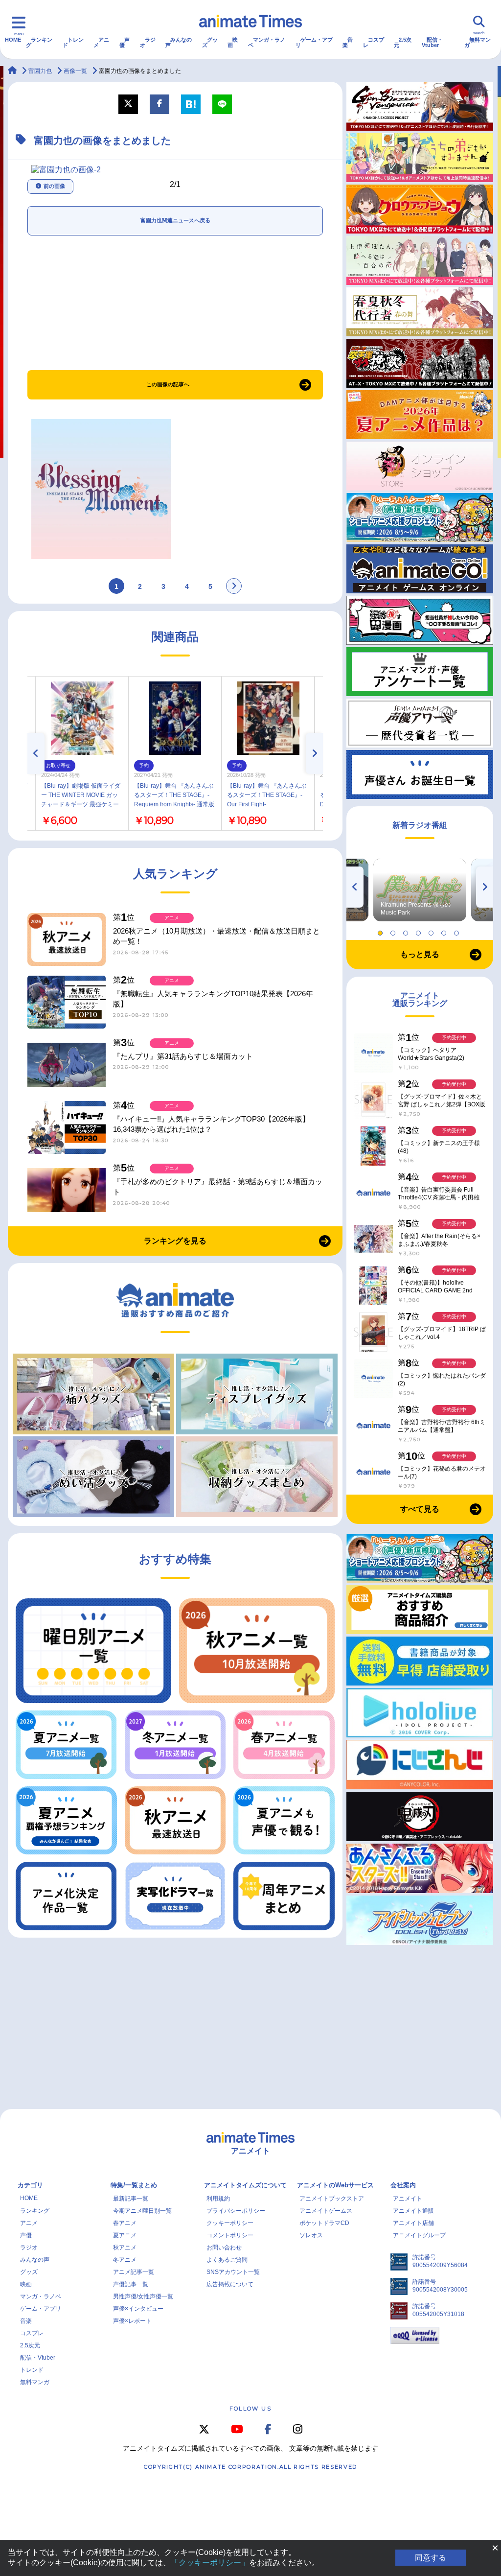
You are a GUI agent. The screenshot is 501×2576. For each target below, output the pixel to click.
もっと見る (420, 954)
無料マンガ (478, 42)
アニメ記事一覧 (134, 2272)
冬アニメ (125, 2260)
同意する (431, 2558)
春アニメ (125, 2223)
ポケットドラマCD (324, 2223)
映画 (233, 42)
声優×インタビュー (138, 2309)
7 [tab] (458, 931)
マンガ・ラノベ (267, 42)
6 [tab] (445, 931)
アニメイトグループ (419, 2235)
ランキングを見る (175, 1241)
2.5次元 (403, 42)
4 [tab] (420, 931)
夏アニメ (125, 2235)
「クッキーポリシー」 (210, 2563)
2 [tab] (394, 931)
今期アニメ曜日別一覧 (142, 2211)
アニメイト (408, 2199)
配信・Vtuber (432, 42)
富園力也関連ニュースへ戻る (175, 220)
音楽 (348, 42)
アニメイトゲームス (326, 2211)
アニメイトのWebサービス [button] (335, 2185)
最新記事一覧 (131, 2199)
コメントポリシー (230, 2235)
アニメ (101, 42)
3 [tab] (407, 931)
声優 (125, 42)
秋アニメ (125, 2248)
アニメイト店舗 (413, 2223)
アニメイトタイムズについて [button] (245, 2185)
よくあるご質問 (227, 2260)
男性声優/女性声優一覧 (143, 2296)
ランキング (39, 42)
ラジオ (148, 42)
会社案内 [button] (403, 2185)
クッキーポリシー (230, 2223)
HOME (13, 40)
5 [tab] (433, 931)
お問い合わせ (224, 2248)
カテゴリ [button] (30, 2185)
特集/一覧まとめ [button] (134, 2185)
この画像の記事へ (168, 384)
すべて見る (420, 1509)
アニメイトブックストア (332, 2199)
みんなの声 (179, 42)
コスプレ (374, 42)
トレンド (73, 42)
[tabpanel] (420, 890)
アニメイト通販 (413, 2211)
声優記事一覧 (131, 2284)
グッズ (210, 42)
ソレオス (311, 2235)
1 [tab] (382, 931)
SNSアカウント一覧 (233, 2272)
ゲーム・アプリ (314, 42)
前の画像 (54, 186)
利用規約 (218, 2199)
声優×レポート (132, 2321)
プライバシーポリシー (236, 2211)
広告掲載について (230, 2284)
